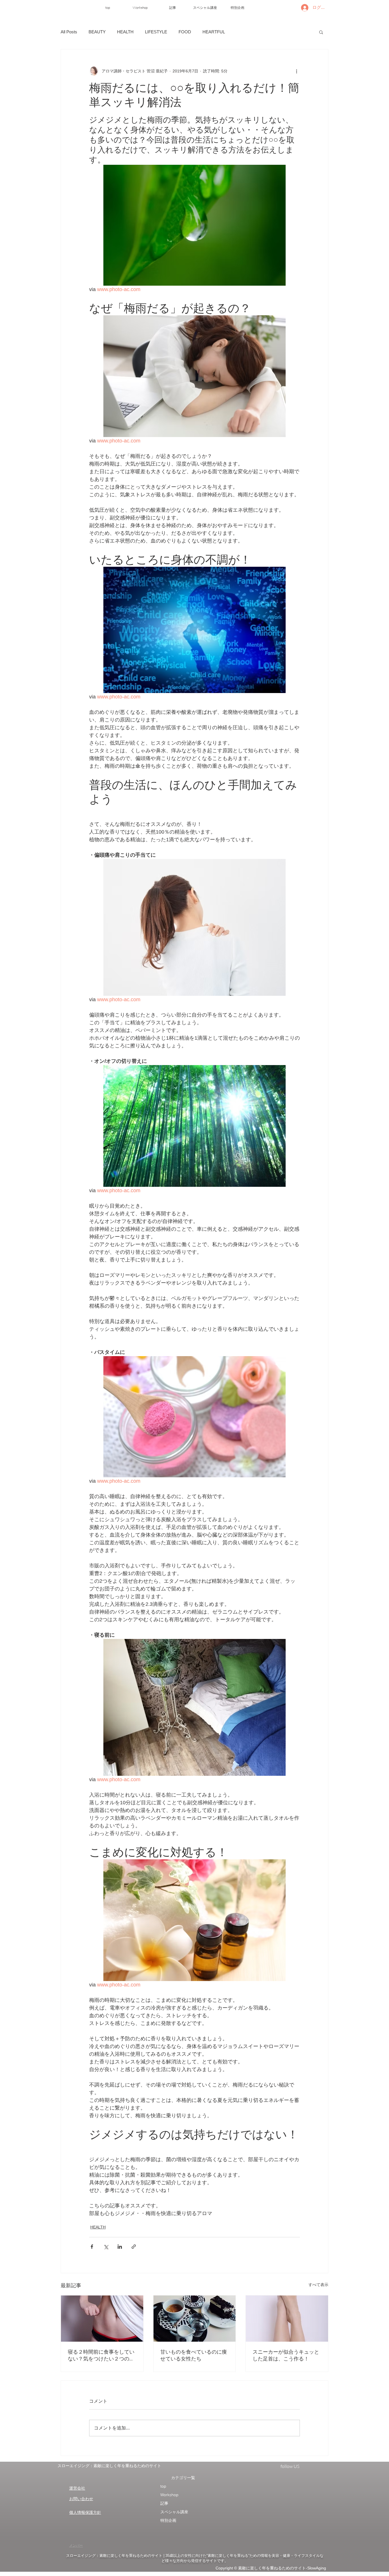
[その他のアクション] (296, 71)
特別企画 (168, 2520)
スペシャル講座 (174, 2512)
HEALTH (125, 32)
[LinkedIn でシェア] (120, 2247)
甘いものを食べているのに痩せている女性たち (194, 2355)
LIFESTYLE (156, 32)
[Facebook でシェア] (92, 2247)
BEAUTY (97, 32)
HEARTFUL (214, 32)
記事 (164, 2503)
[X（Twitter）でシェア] (106, 2247)
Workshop (169, 2495)
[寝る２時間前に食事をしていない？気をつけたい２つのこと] (102, 2319)
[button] (321, 32)
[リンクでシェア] (134, 2247)
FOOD (185, 32)
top (163, 2486)
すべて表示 (318, 2285)
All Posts (69, 32)
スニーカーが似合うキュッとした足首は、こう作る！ (286, 2355)
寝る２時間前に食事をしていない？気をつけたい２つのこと (101, 2355)
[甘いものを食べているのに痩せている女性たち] (195, 2319)
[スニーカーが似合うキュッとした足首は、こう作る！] (287, 2319)
